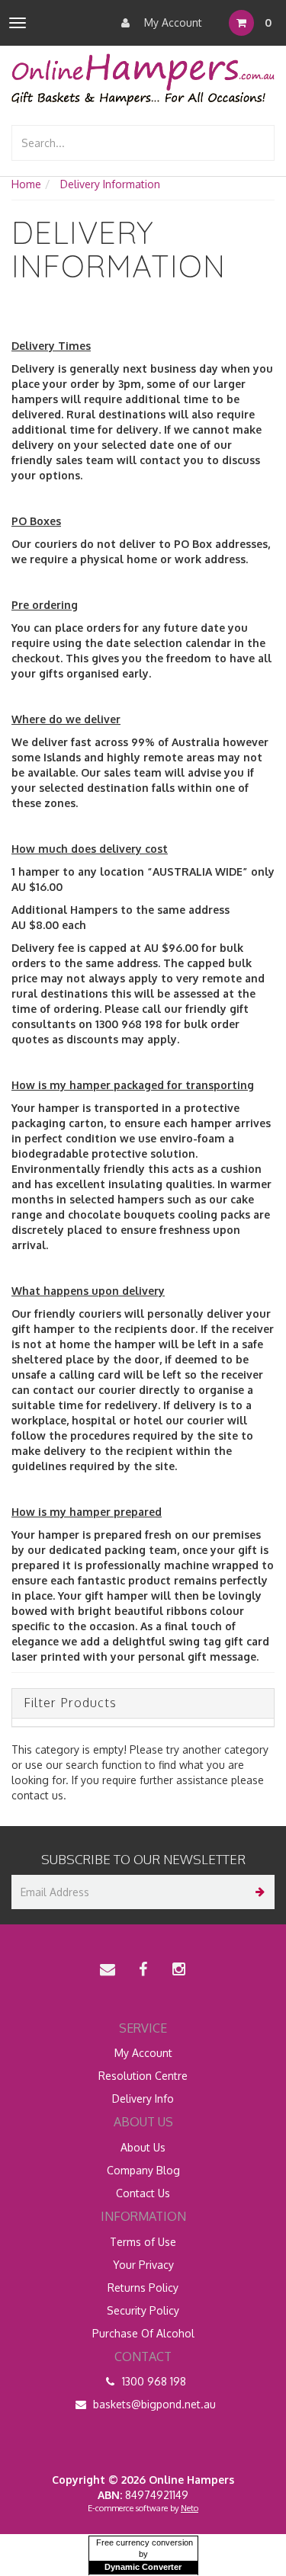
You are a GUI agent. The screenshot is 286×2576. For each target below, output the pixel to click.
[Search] (260, 143)
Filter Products (70, 1703)
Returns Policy (143, 2288)
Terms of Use (143, 2242)
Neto (190, 2508)
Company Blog (143, 2170)
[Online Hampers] (143, 79)
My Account (172, 22)
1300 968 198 (153, 2381)
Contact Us (143, 2193)
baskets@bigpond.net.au (153, 2404)
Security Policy (143, 2310)
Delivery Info (143, 2099)
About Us (143, 2147)
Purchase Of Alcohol (143, 2333)
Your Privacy (143, 2265)
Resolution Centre (143, 2076)
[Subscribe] (257, 1892)
